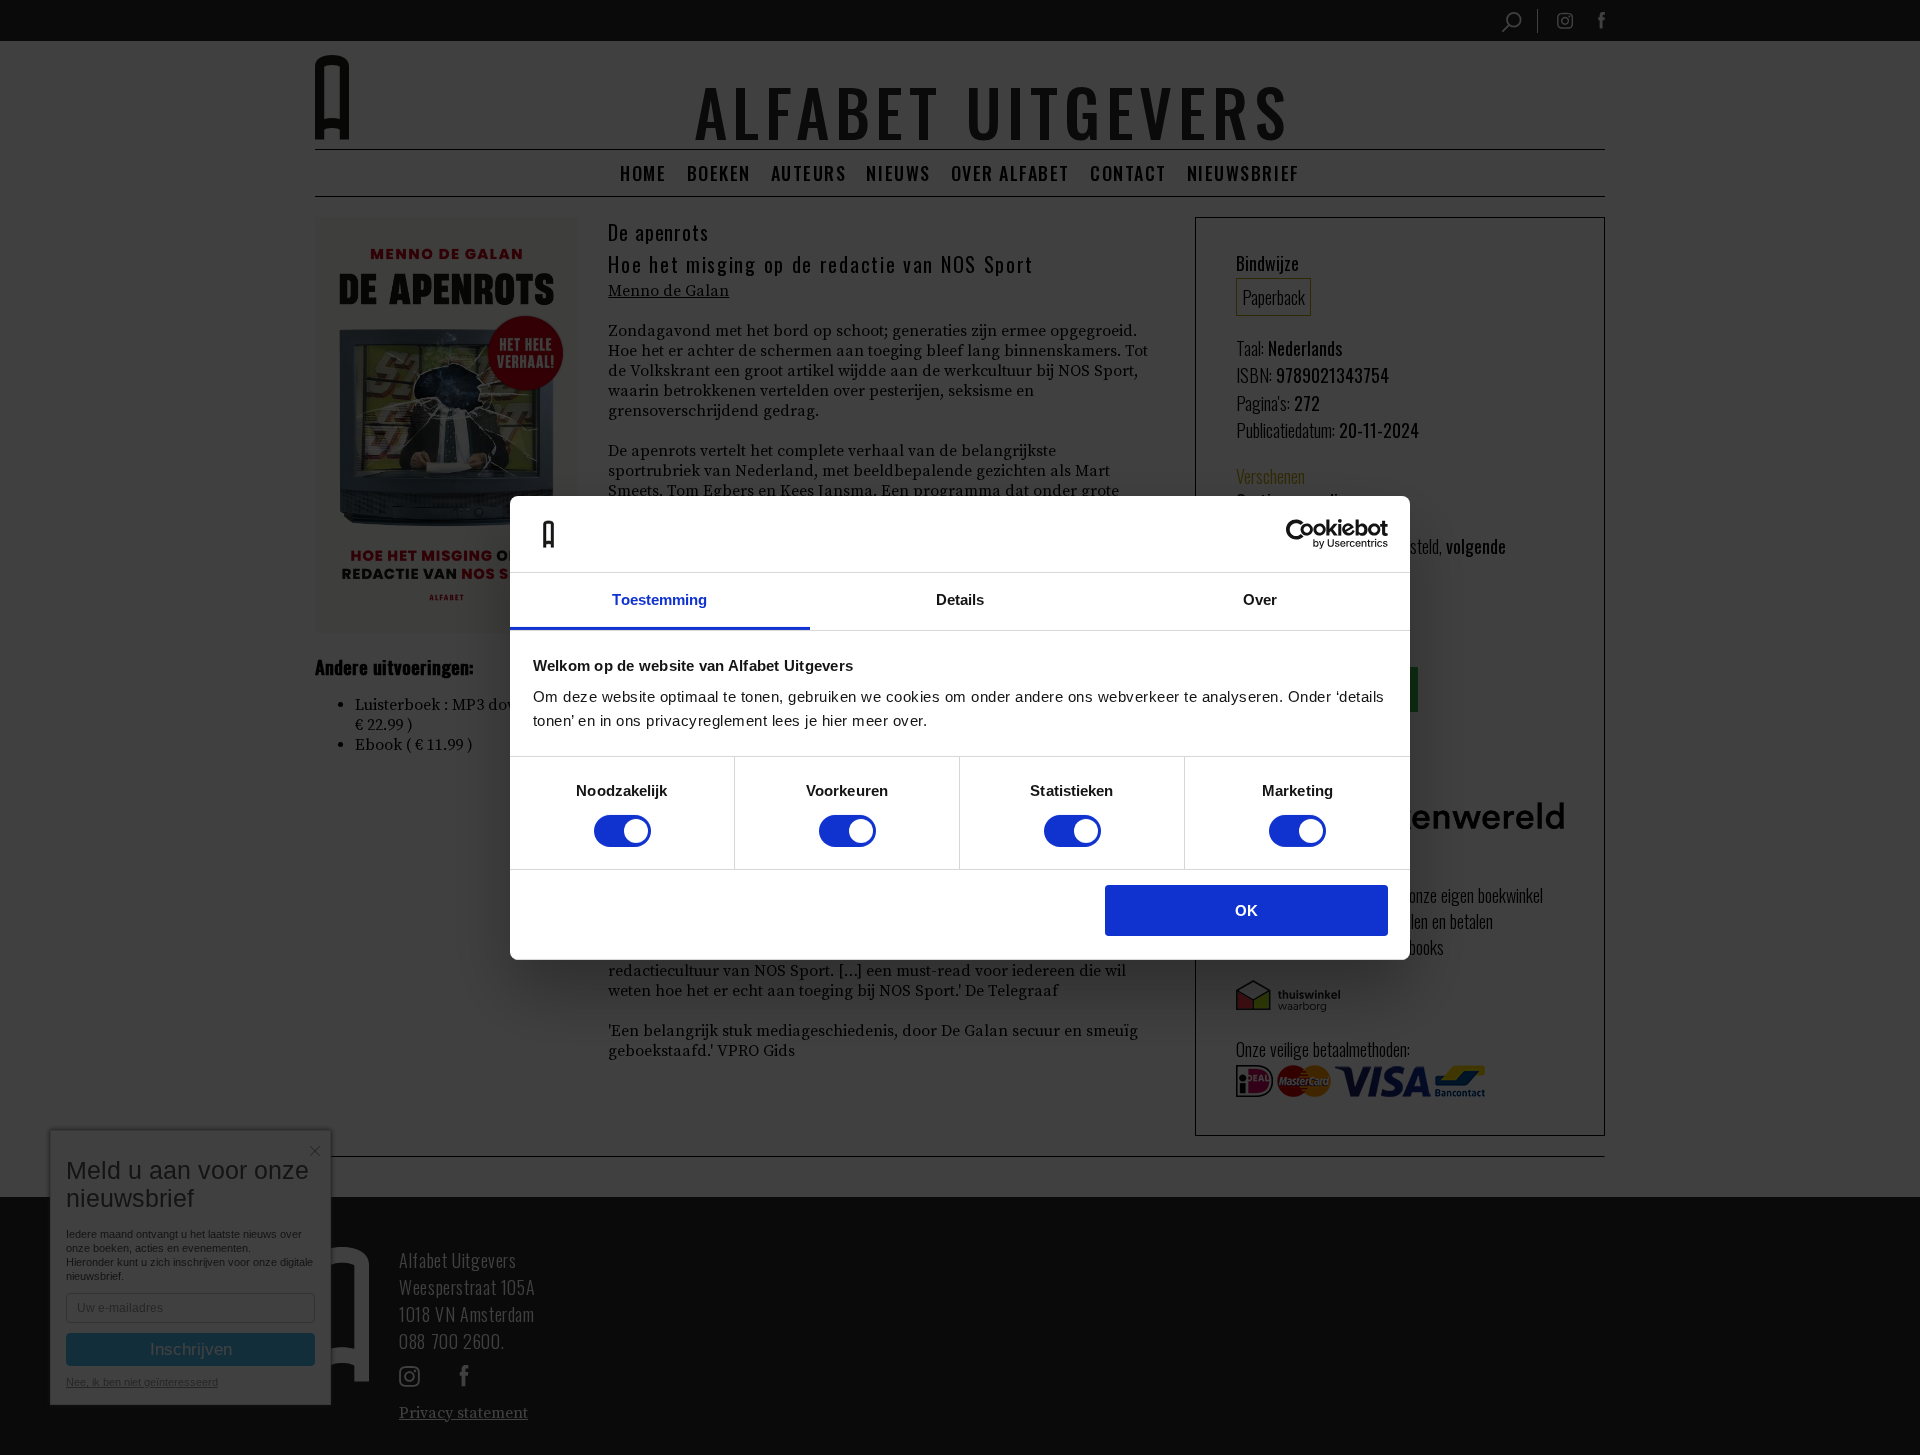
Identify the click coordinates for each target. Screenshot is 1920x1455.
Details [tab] (960, 599)
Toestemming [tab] (659, 599)
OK (1246, 910)
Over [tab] (1260, 599)
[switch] (847, 831)
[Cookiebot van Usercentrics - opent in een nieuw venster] (1300, 534)
